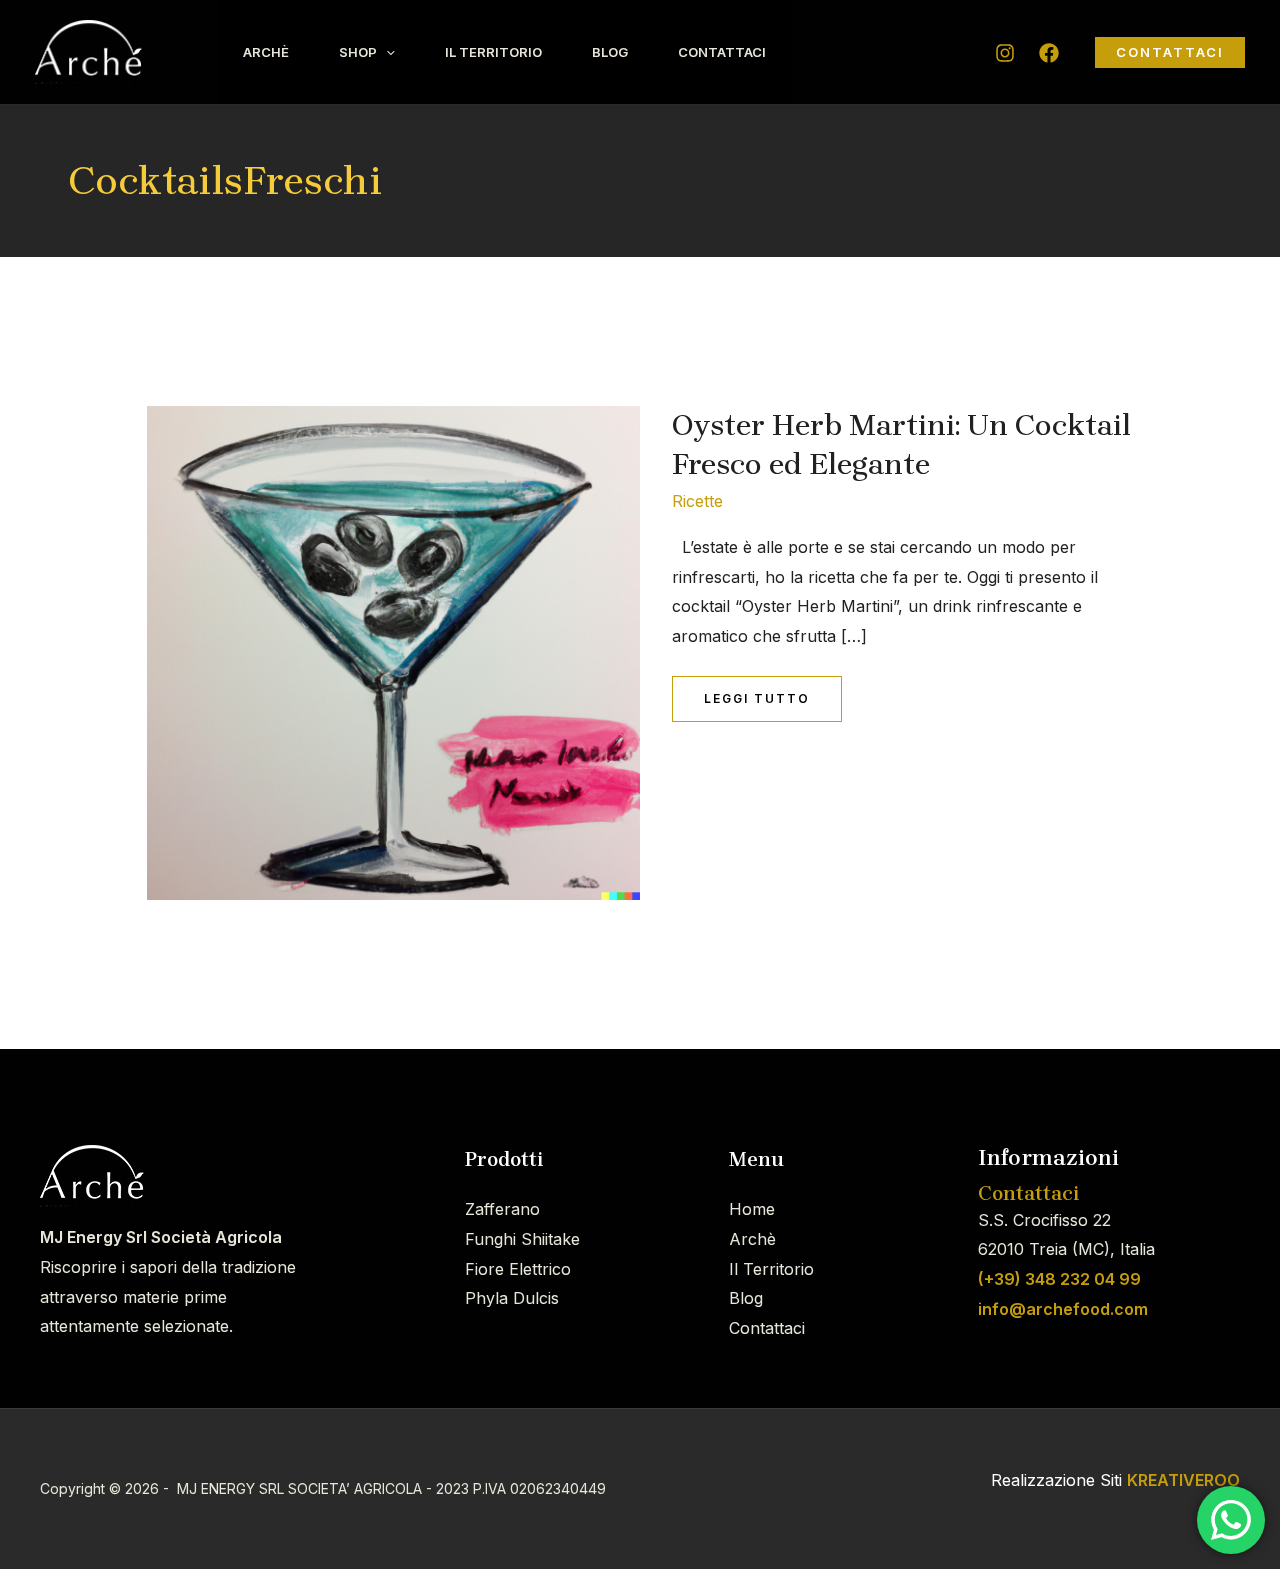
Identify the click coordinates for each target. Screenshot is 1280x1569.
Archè (266, 52)
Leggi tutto (756, 691)
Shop (358, 52)
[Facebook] (1049, 53)
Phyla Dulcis (512, 1298)
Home (752, 1209)
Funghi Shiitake (522, 1239)
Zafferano (502, 1209)
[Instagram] (1005, 53)
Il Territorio (493, 52)
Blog (610, 52)
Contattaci (722, 52)
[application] (386, 52)
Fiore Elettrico (518, 1269)
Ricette (697, 501)
